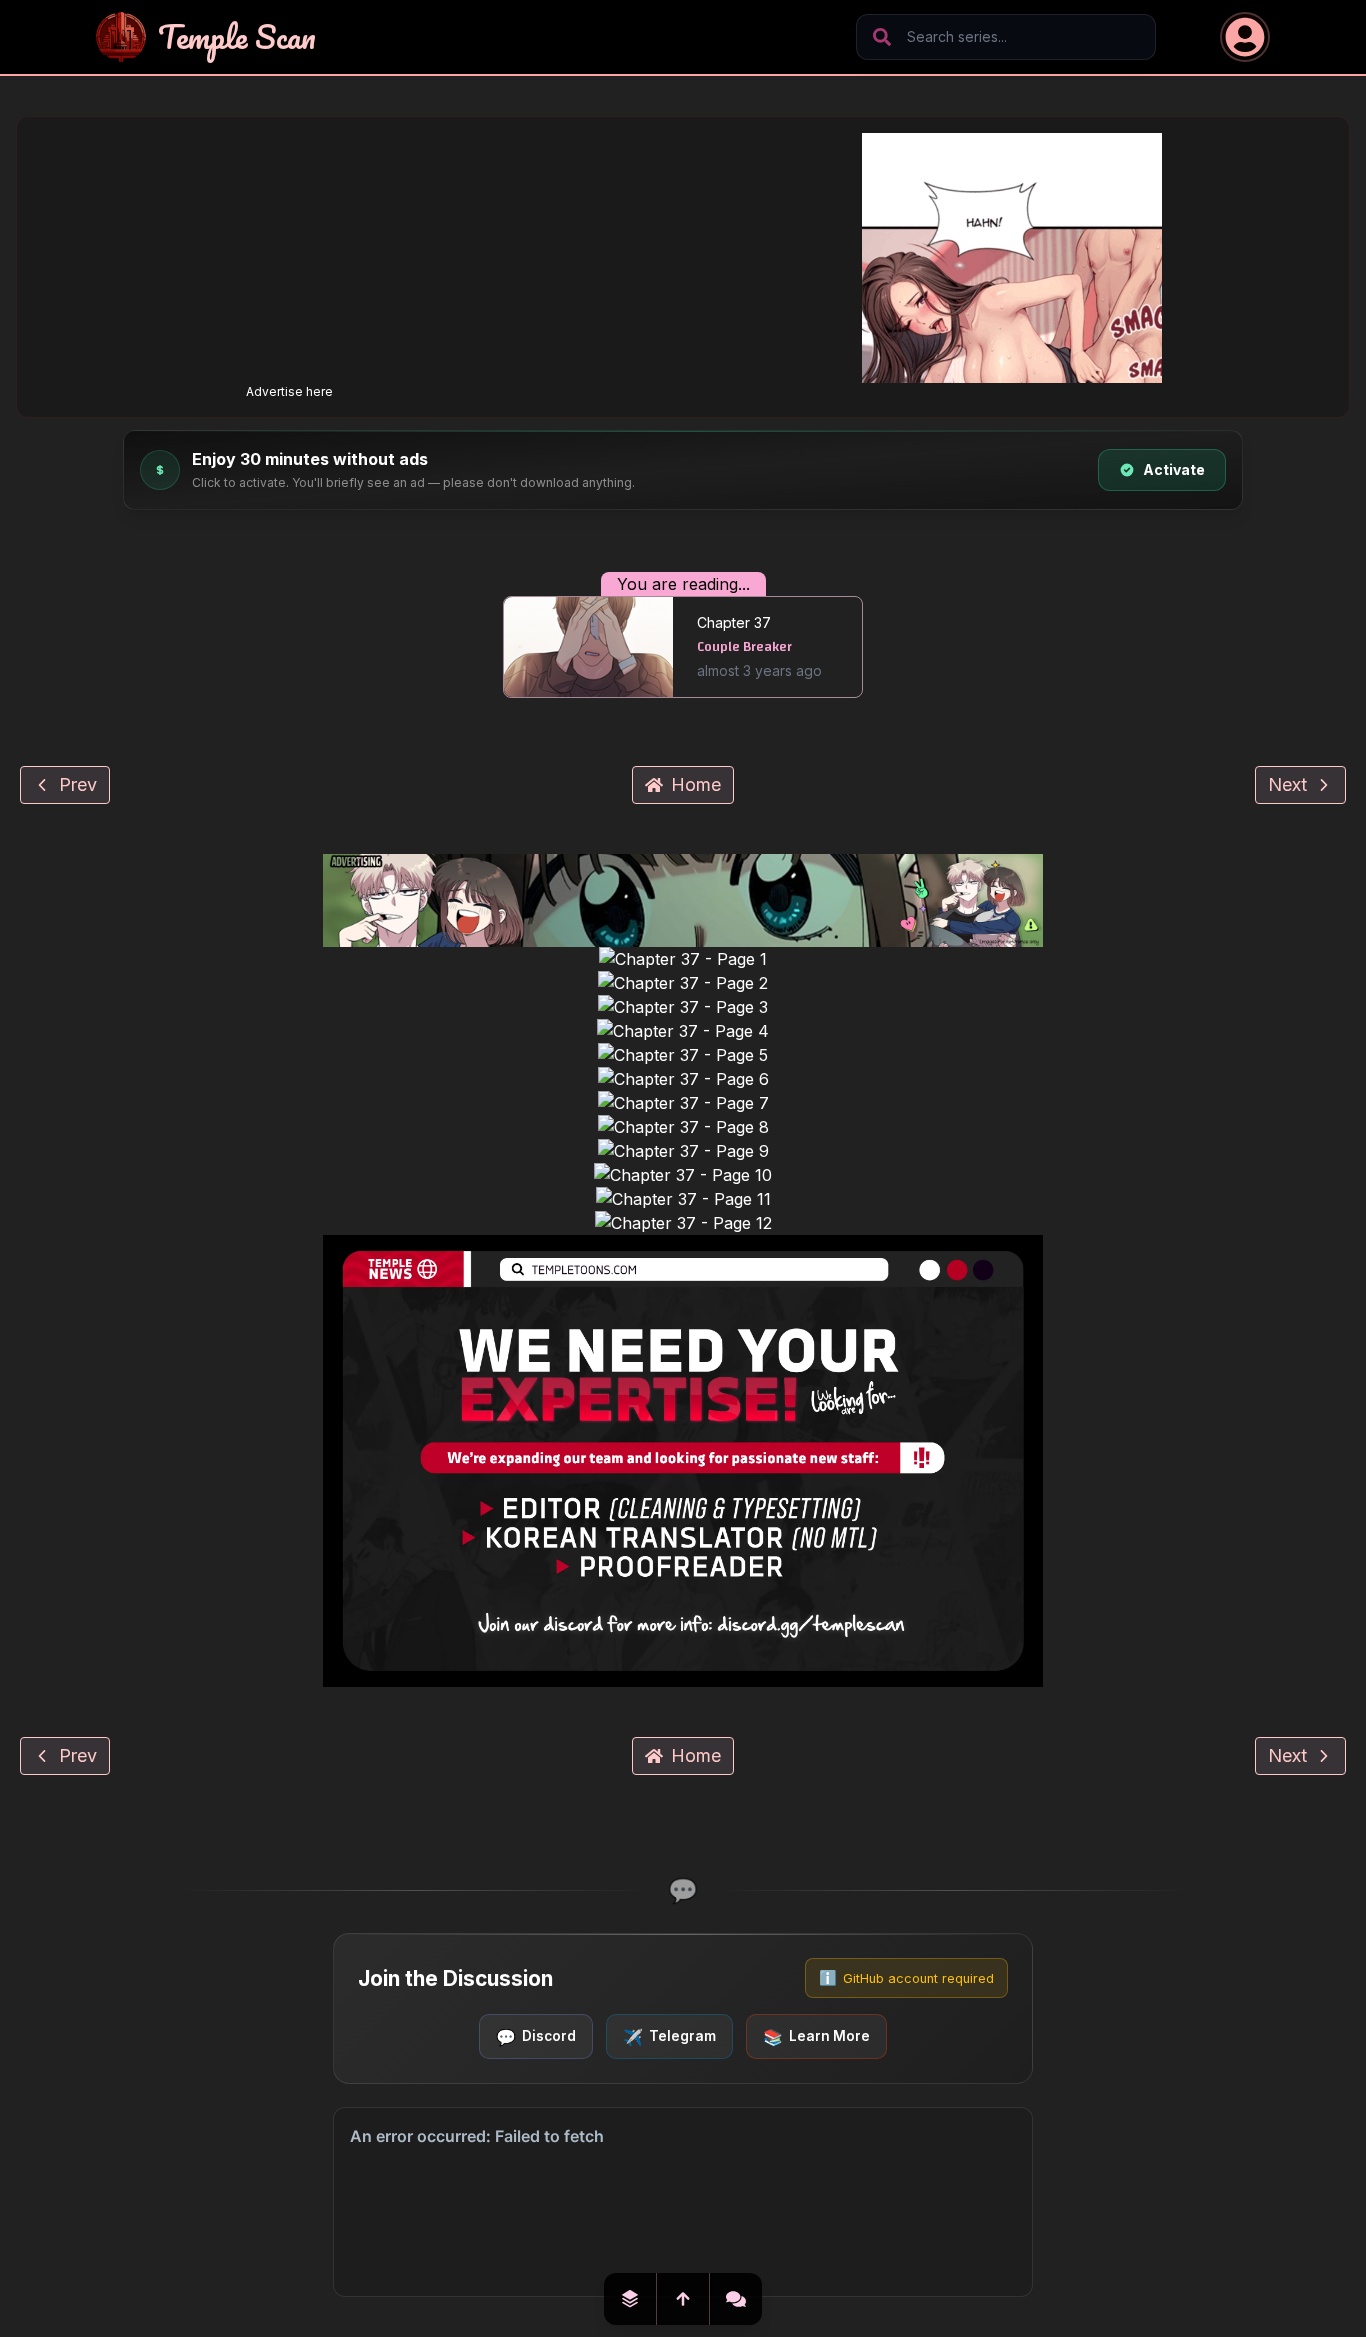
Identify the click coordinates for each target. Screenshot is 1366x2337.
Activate (1174, 469)
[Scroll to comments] (736, 2299)
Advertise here (289, 391)
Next (1287, 784)
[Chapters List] (630, 2299)
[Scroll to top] (683, 2299)
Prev (78, 784)
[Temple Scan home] (121, 37)
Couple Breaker (744, 647)
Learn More (816, 2036)
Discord (536, 2036)
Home (696, 784)
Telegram (669, 2036)
